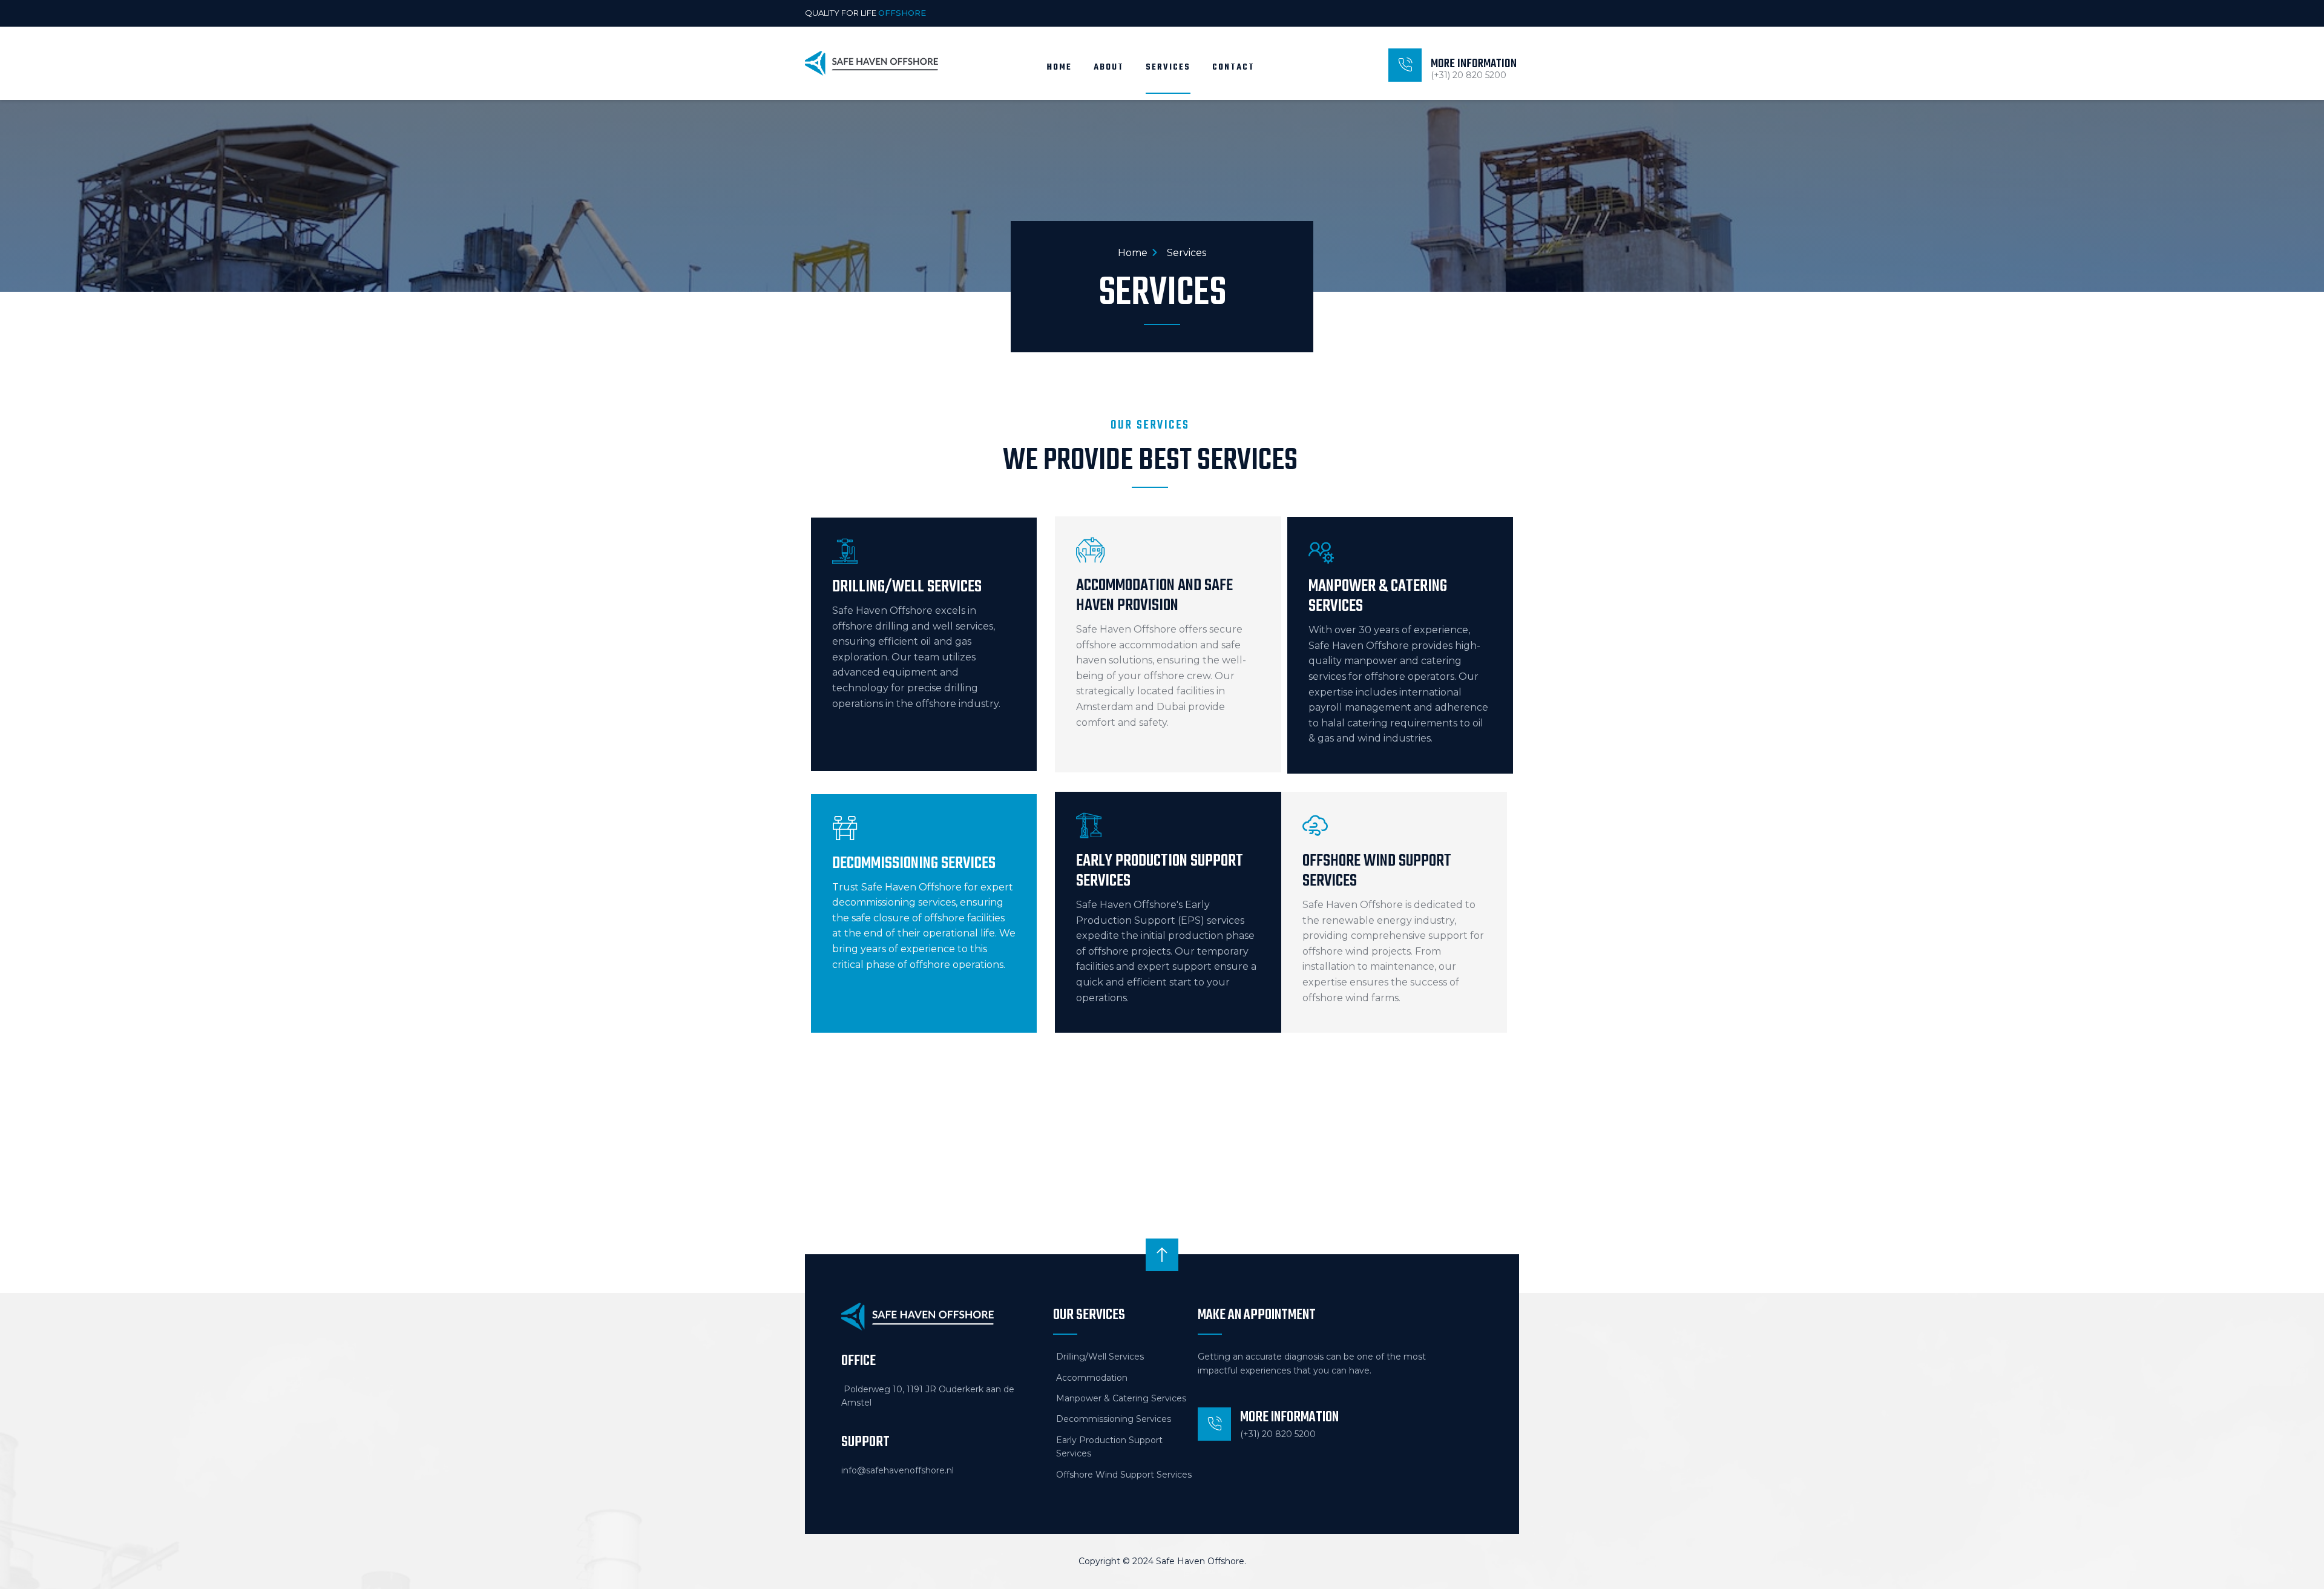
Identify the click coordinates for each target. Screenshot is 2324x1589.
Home (1059, 67)
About (1109, 67)
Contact (1233, 67)
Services (1168, 67)
